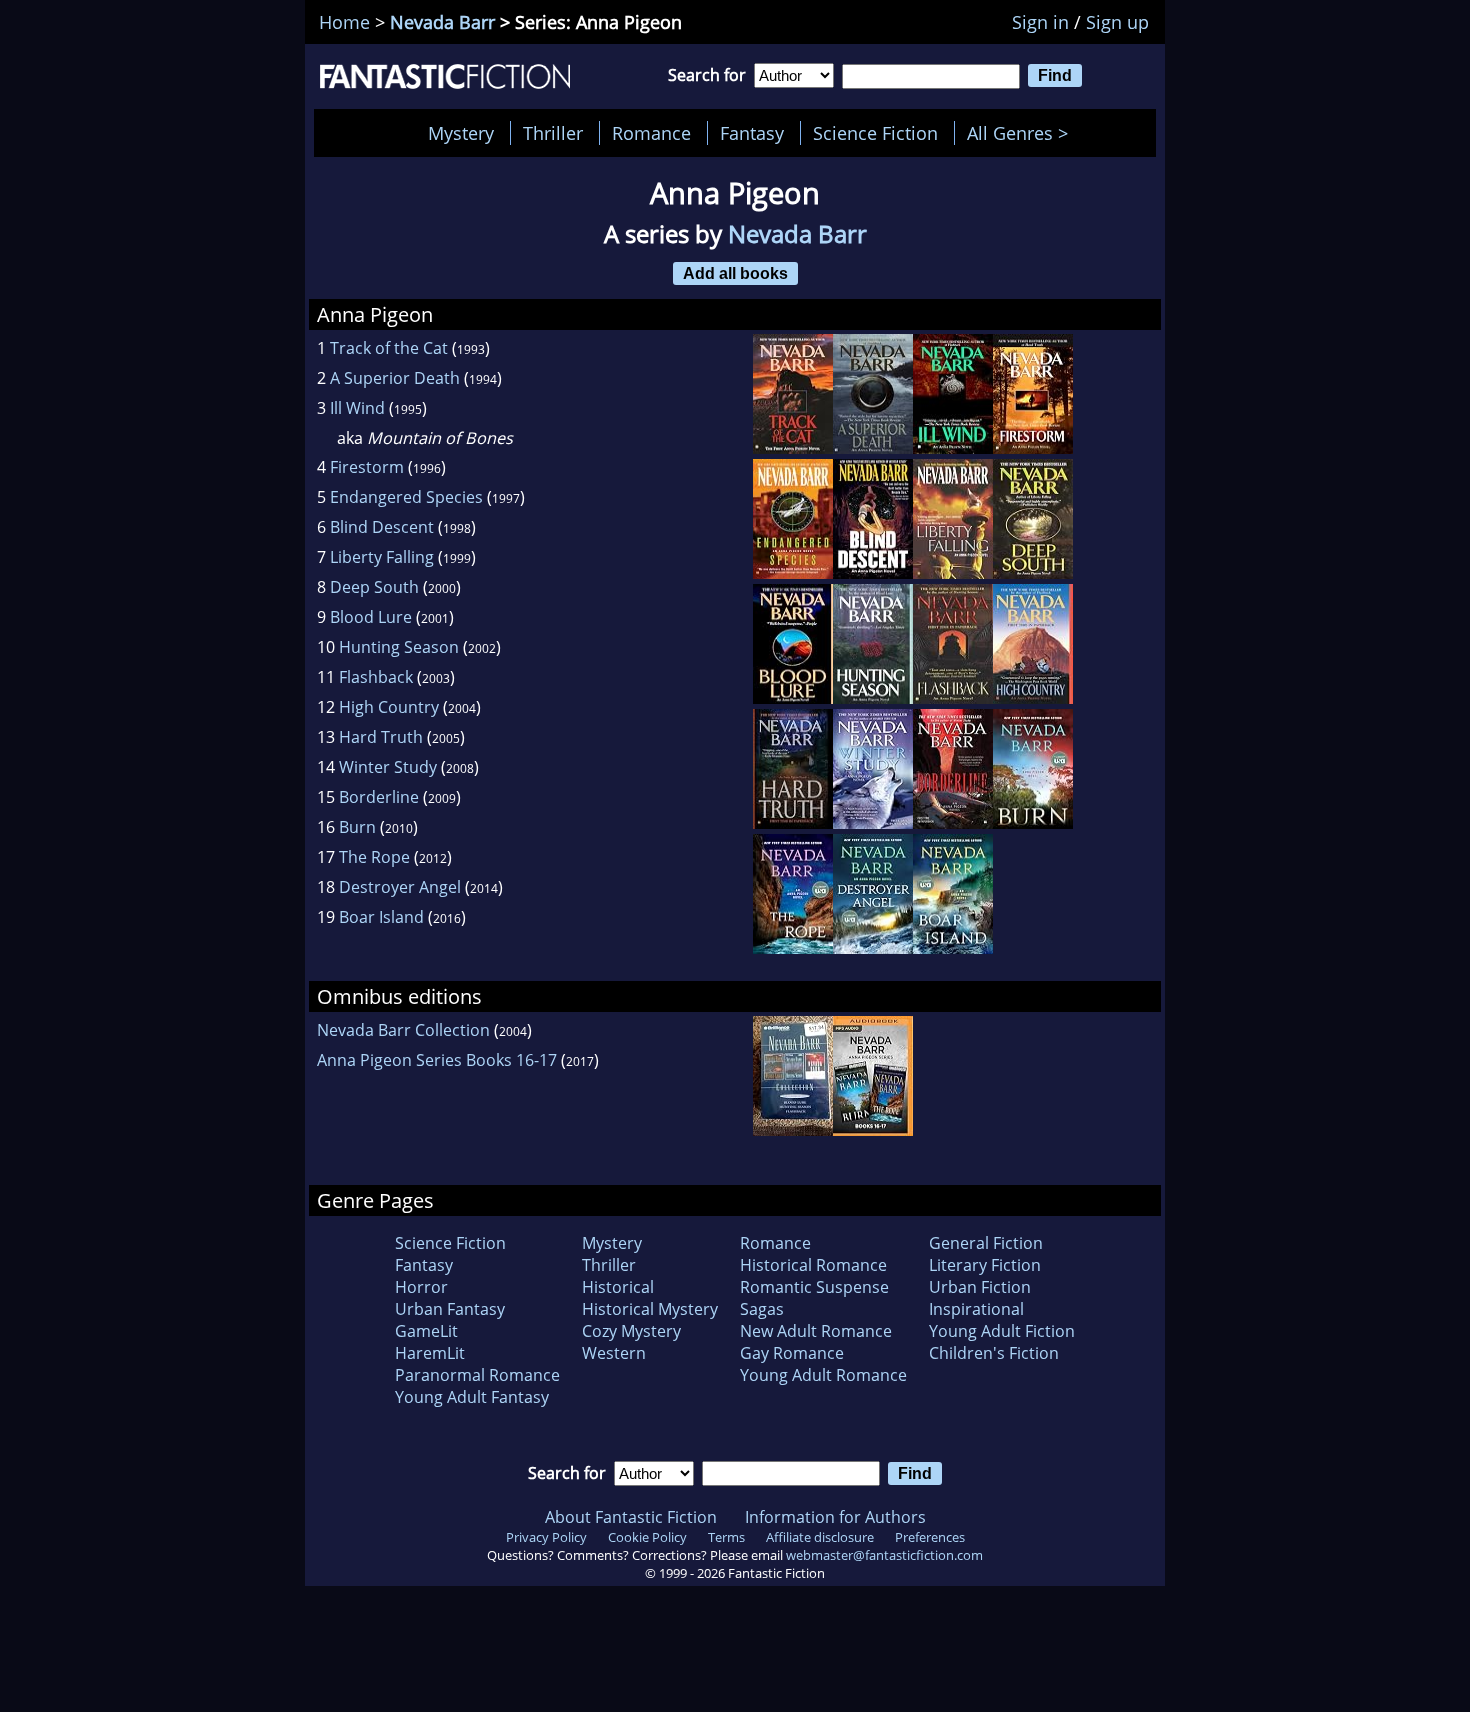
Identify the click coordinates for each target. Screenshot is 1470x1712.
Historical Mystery (650, 1309)
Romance (651, 133)
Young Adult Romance (823, 1375)
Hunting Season (399, 647)
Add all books (735, 273)
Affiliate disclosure (820, 1537)
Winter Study (388, 767)
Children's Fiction (994, 1353)
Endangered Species (406, 497)
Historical (618, 1287)
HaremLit (430, 1353)
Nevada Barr (442, 22)
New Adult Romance (816, 1331)
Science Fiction (875, 133)
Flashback (376, 677)
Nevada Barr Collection (403, 1030)
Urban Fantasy (450, 1309)
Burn (357, 827)
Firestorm (367, 467)
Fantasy (752, 133)
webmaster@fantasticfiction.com (884, 1555)
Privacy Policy (546, 1537)
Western (614, 1353)
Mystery (461, 133)
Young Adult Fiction (1002, 1331)
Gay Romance (792, 1353)
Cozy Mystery (631, 1331)
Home (344, 22)
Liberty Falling (382, 557)
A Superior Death (395, 378)
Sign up (1117, 22)
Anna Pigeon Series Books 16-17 (437, 1060)
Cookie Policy (647, 1537)
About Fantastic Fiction (631, 1517)
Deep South (374, 587)
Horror (421, 1287)
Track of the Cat (389, 348)
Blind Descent (382, 527)
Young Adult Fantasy (472, 1397)
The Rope (374, 857)
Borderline (379, 797)
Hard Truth (381, 737)
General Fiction (986, 1243)
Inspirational (976, 1309)
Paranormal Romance (477, 1375)
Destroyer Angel (400, 887)
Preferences (930, 1537)
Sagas (762, 1309)
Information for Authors (835, 1517)
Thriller (553, 133)
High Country (389, 707)
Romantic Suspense (814, 1287)
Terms (726, 1537)
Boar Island (381, 917)
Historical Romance (813, 1265)
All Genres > (1022, 133)
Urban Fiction (980, 1287)
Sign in (1040, 22)
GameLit (426, 1331)
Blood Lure (371, 617)
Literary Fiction (985, 1265)
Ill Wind (357, 408)
